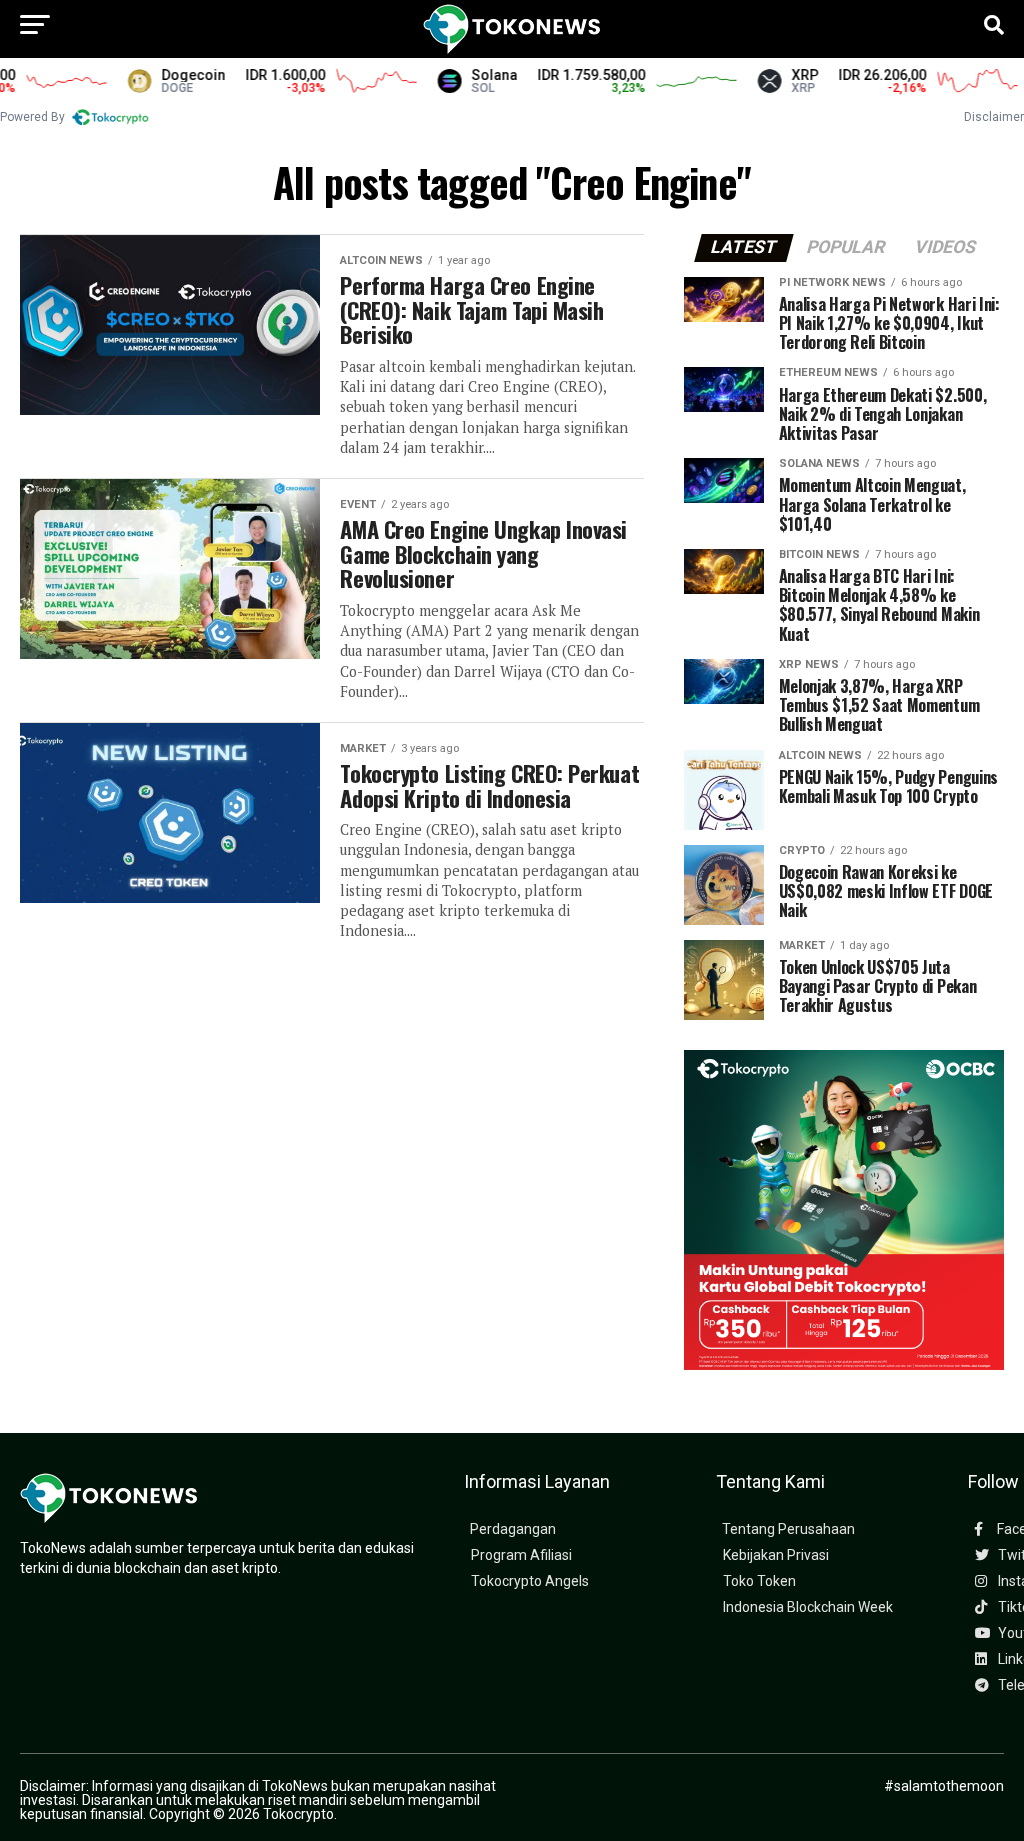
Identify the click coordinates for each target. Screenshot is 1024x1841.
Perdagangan (513, 1529)
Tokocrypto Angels (530, 1581)
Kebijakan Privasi (776, 1555)
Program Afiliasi (521, 1555)
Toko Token (759, 1581)
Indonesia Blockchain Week (808, 1607)
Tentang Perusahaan (788, 1529)
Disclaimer (994, 117)
